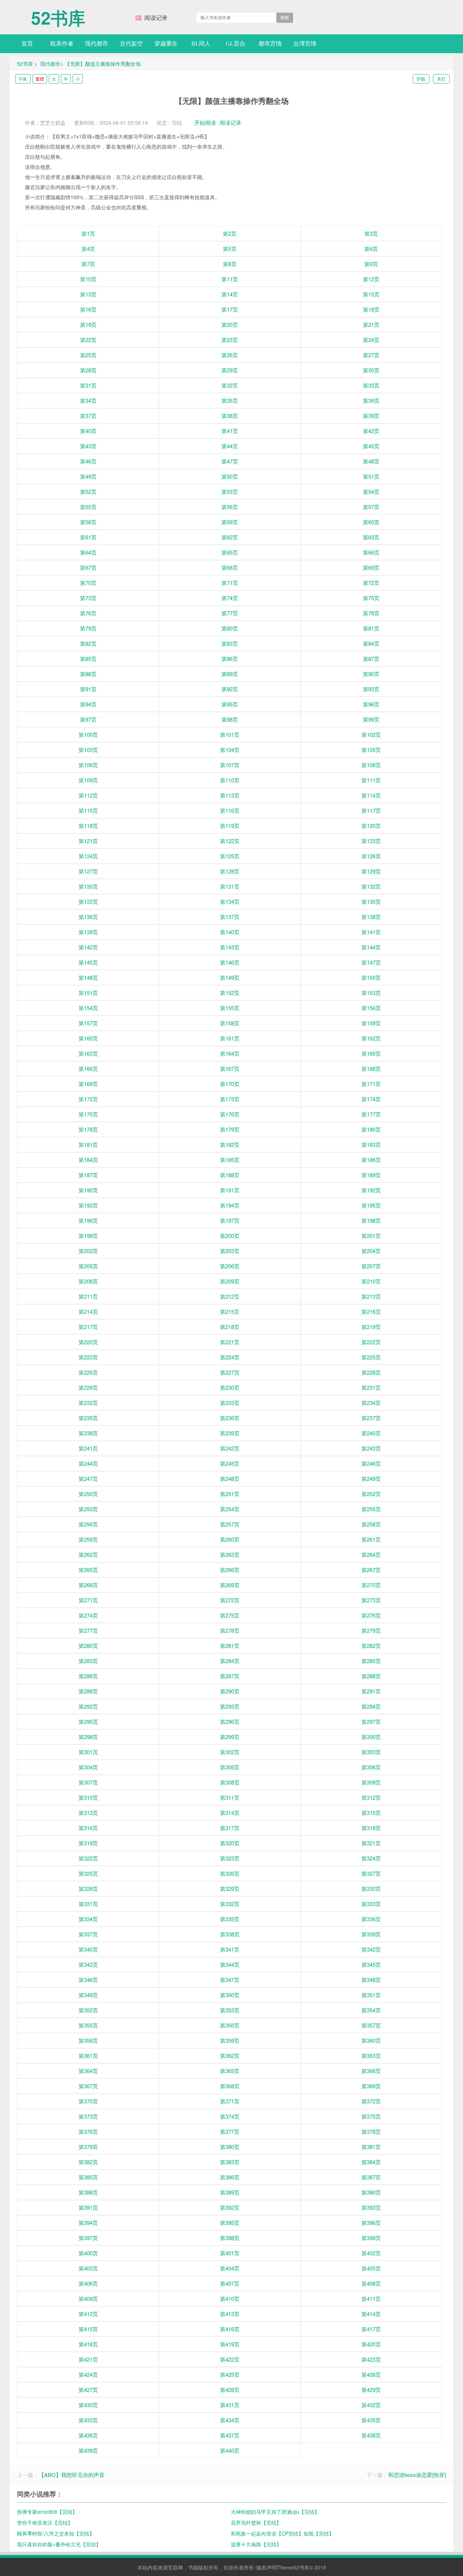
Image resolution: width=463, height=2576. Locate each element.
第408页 (371, 2283)
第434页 (230, 2420)
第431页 (230, 2405)
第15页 (371, 294)
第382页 (88, 2162)
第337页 (88, 1934)
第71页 (230, 583)
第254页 (230, 1509)
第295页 (88, 1721)
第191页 (230, 1190)
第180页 (371, 1129)
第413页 (230, 2314)
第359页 (230, 2040)
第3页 (371, 233)
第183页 (371, 1144)
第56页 (230, 507)
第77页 (230, 613)
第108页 (371, 765)
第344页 (230, 1964)
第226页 (88, 1372)
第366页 (371, 2071)
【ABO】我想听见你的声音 (72, 2475)
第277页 (88, 1630)
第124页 (88, 856)
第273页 (371, 1600)
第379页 (88, 2147)
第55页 (88, 507)
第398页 (230, 2238)
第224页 (230, 1357)
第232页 (88, 1403)
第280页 (88, 1646)
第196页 (88, 1220)
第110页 (230, 780)
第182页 (230, 1144)
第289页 (88, 1691)
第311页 (230, 1797)
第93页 (371, 689)
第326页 (230, 1873)
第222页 (371, 1342)
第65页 (230, 552)
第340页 (88, 1949)
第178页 (88, 1129)
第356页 (230, 2025)
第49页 (88, 476)
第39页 (371, 416)
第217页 (88, 1327)
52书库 (58, 14)
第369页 (371, 2086)
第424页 (88, 2374)
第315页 (371, 1813)
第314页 (230, 1813)
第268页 (88, 1585)
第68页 (230, 567)
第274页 (88, 1615)
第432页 (371, 2405)
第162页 (371, 1038)
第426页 (371, 2374)
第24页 (371, 340)
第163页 (88, 1053)
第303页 (371, 1752)
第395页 (230, 2223)
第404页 (230, 2268)
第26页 (230, 355)
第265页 (88, 1570)
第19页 (88, 324)
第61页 (88, 537)
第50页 (230, 476)
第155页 (230, 1008)
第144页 (371, 947)
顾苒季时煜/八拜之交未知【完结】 (56, 2533)
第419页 (230, 2344)
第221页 (230, 1342)
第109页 (88, 780)
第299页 (230, 1737)
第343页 (88, 1964)
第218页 (230, 1327)
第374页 (230, 2116)
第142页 (88, 947)
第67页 (88, 567)
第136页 (88, 917)
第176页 (230, 1114)
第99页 (371, 719)
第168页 (371, 1069)
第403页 (88, 2268)
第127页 (88, 871)
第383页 (230, 2162)
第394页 (88, 2223)
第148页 (88, 977)
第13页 (88, 294)
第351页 (371, 1995)
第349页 (88, 1995)
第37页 (88, 416)
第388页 (88, 2192)
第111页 (371, 780)
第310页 (88, 1797)
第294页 (371, 1706)
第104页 (230, 750)
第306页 (371, 1767)
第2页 (230, 233)
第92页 (230, 689)
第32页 (230, 385)
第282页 (371, 1646)
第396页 (371, 2223)
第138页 (371, 917)
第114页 (371, 795)
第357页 (371, 2025)
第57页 (371, 507)
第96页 (371, 704)
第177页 (371, 1114)
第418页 (88, 2344)
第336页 (371, 1919)
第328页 (88, 1889)
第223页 (88, 1357)
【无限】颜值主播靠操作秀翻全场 (103, 64)
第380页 (230, 2147)
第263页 (230, 1554)
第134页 (230, 902)
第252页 (371, 1494)
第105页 (371, 750)
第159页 (371, 1023)
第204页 (371, 1251)
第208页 (88, 1281)
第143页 (230, 947)
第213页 (371, 1296)
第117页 (371, 810)
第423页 (371, 2359)
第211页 (88, 1296)
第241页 (88, 1448)
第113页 (230, 795)
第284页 (230, 1661)
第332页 (230, 1904)
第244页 (88, 1463)
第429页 (371, 2390)
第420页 (371, 2344)
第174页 (371, 1099)
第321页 (371, 1843)
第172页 (88, 1099)
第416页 (230, 2329)
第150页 (371, 977)
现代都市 (97, 44)
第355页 (88, 2025)
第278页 (230, 1630)
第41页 (230, 431)
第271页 (88, 1600)
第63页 (371, 537)
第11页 (230, 279)
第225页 (371, 1357)
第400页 (88, 2253)
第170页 (230, 1084)
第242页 (230, 1448)
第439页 (88, 2450)
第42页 (371, 431)
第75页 (371, 598)
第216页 (371, 1312)
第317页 (230, 1828)
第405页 (371, 2268)
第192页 (371, 1190)
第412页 (88, 2314)
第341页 (230, 1949)
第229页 (88, 1387)
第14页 (230, 294)
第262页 (88, 1554)
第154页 (88, 1008)
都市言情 (270, 44)
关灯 (441, 79)
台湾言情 (305, 44)
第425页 (230, 2374)
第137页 (230, 917)
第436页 (88, 2435)
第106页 (88, 765)
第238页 (88, 1433)
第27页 (371, 355)
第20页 (230, 324)
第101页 (230, 734)
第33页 (371, 385)
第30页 (371, 370)
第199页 (88, 1236)
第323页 (230, 1858)
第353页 (230, 2010)
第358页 (88, 2040)
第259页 (88, 1539)
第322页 (88, 1858)
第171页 (371, 1084)
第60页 (371, 522)
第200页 (230, 1236)
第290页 (230, 1691)
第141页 (371, 932)
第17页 (230, 309)
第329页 (230, 1889)
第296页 (230, 1721)
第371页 (230, 2101)
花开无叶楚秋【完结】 (256, 2522)
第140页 (230, 932)
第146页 (230, 962)
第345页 (371, 1964)
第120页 (371, 826)
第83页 (230, 643)
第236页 (230, 1418)
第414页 (371, 2314)
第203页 (230, 1251)
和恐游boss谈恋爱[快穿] (417, 2475)
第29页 (230, 370)
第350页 (230, 1995)
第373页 (88, 2116)
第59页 (230, 522)
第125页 (230, 856)
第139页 (88, 932)
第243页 (371, 1448)
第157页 (88, 1023)
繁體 (40, 79)
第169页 (88, 1084)
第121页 (88, 841)
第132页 (371, 886)
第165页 (371, 1053)
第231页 (371, 1387)
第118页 (88, 826)
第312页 (371, 1797)
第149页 (230, 977)
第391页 (88, 2207)
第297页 (371, 1721)
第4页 (88, 249)
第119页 (230, 826)
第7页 (88, 264)
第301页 (88, 1752)
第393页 (371, 2207)
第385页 (88, 2177)
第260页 (230, 1539)
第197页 (230, 1220)
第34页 (88, 400)
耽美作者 (62, 44)
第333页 (371, 1904)
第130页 (88, 886)
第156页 (371, 1008)
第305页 (230, 1767)
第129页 (371, 871)
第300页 (371, 1737)
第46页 (88, 461)
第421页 (88, 2359)
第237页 (371, 1418)
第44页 (230, 446)
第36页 (371, 400)
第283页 (88, 1661)
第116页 (230, 810)
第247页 (88, 1479)
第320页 (230, 1843)
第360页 (371, 2040)
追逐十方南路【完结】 (256, 2544)
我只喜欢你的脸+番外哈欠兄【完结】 (59, 2544)
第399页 (371, 2238)
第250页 (88, 1494)
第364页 (88, 2071)
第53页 (230, 492)
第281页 (230, 1646)
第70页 (88, 583)
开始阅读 (205, 122)
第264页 (371, 1554)
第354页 (371, 2010)
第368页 (230, 2086)
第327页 (371, 1873)
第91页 (88, 689)
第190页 (88, 1190)
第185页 (230, 1160)
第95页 (230, 704)
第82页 (88, 643)
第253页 (88, 1509)
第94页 (88, 704)
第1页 (88, 233)
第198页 (371, 1220)
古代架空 (131, 44)
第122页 (230, 841)
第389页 (230, 2192)
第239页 (230, 1433)
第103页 (88, 750)
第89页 (230, 674)
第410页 (230, 2299)
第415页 (88, 2329)
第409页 (88, 2299)
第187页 (88, 1175)
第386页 (230, 2177)
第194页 (230, 1205)
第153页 (371, 993)
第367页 (88, 2086)
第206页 (230, 1266)
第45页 (371, 446)
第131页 (230, 886)
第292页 (88, 1706)
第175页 (88, 1114)
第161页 (230, 1038)
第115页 (88, 810)
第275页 (230, 1615)
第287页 (230, 1676)
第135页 (371, 902)
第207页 (371, 1266)
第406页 (88, 2283)
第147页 (371, 962)
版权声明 (267, 2567)
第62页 (230, 537)
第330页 (371, 1889)
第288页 (371, 1676)
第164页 (230, 1053)
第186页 (371, 1160)
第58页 (88, 522)
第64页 (88, 552)
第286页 (88, 1676)
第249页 (371, 1479)
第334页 (88, 1919)
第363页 (371, 2056)
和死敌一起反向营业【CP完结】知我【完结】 (282, 2533)
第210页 (371, 1281)
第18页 (371, 309)
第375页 (371, 2116)
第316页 (88, 1828)
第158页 (230, 1023)
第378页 (371, 2131)
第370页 (88, 2101)
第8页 (230, 264)
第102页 (371, 734)
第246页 (371, 1463)
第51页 (371, 476)
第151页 (88, 993)
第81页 (371, 628)
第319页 (88, 1843)
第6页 (371, 249)
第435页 (371, 2420)
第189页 (371, 1175)
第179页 (230, 1129)
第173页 (230, 1099)
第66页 (371, 552)
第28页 (88, 370)
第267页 (371, 1570)
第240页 (371, 1433)
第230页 (230, 1387)
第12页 (371, 279)
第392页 (230, 2207)
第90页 (371, 674)
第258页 (371, 1524)
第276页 (371, 1615)
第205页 (88, 1266)
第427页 (88, 2390)
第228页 (371, 1372)
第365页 (230, 2071)
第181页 (88, 1144)
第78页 (371, 613)
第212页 (230, 1296)
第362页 (230, 2056)
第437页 (230, 2435)
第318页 (371, 1828)
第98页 (230, 719)
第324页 (371, 1858)
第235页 (88, 1418)
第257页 (230, 1524)
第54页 (371, 492)
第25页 (88, 355)
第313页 (88, 1813)
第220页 (88, 1342)
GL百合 (235, 44)
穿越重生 (166, 44)
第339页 (371, 1934)
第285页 (371, 1661)
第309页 (371, 1782)
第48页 (371, 461)
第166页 (88, 1069)
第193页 (88, 1205)
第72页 (371, 583)
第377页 (230, 2131)
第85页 (88, 659)
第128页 (230, 871)
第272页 (230, 1600)
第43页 (88, 446)
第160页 (88, 1038)
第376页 (88, 2131)
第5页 (230, 249)
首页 (27, 44)
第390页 (371, 2192)
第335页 (230, 1919)
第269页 (230, 1585)
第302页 (230, 1752)
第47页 (230, 461)
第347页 (230, 1980)
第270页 (371, 1585)
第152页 (230, 993)
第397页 (88, 2238)
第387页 (371, 2177)
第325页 (88, 1873)
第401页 (230, 2253)
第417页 (371, 2329)
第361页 (88, 2056)
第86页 (230, 659)
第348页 (371, 1980)
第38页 (230, 416)
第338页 (230, 1934)
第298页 (88, 1737)
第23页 (230, 340)
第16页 (88, 309)
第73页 (88, 598)
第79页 (88, 628)
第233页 (230, 1403)
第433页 (88, 2420)
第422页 (230, 2359)
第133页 (88, 902)
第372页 (371, 2101)
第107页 (230, 765)
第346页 (88, 1980)
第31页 (88, 385)
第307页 (88, 1782)
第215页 (230, 1312)
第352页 (88, 2010)
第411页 (371, 2299)
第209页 (230, 1281)
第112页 (88, 795)
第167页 (230, 1069)
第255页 (371, 1509)
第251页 (230, 1494)
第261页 (371, 1539)
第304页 (88, 1767)
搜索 (285, 18)
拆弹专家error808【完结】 (47, 2512)
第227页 (230, 1372)
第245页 (230, 1463)
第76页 (88, 613)
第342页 (371, 1949)
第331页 (88, 1904)
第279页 (371, 1630)
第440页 (230, 2450)
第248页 (230, 1479)
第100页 (88, 734)
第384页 (371, 2162)
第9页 (371, 264)
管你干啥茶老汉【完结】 (45, 2522)
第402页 (371, 2253)
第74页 (230, 598)
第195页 (371, 1205)
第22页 (88, 340)
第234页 (371, 1403)
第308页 (230, 1782)
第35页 (230, 400)
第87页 (371, 659)
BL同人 (201, 44)
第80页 (230, 628)
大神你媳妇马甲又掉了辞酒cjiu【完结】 (275, 2512)
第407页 (230, 2283)
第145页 (88, 962)
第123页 (371, 841)
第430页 (88, 2405)
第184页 (88, 1160)
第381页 (371, 2147)
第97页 (88, 719)
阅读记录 (156, 18)
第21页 (371, 324)
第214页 (88, 1312)
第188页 (230, 1175)
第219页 (371, 1327)
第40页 (88, 431)
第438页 (371, 2435)
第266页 (230, 1570)
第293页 (230, 1706)
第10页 (88, 279)
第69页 (371, 567)
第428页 (230, 2390)
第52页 (88, 492)
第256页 (88, 1524)
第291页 (371, 1691)
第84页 (371, 643)
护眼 (421, 79)
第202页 (88, 1251)
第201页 (371, 1236)
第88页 (88, 674)
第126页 (371, 856)
